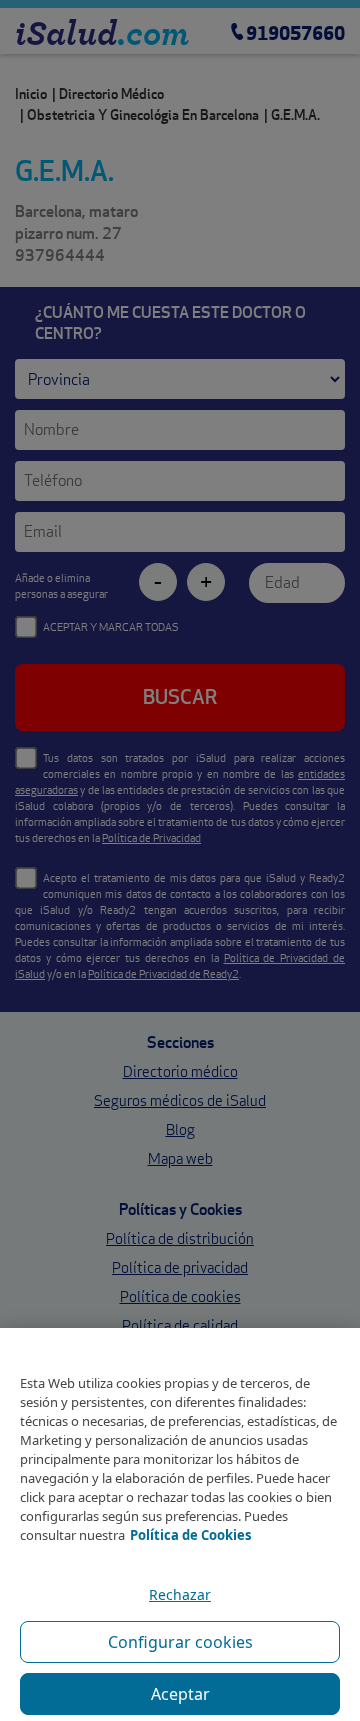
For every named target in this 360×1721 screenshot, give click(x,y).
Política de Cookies (190, 1535)
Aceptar (180, 1694)
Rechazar (180, 1594)
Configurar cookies (180, 1642)
